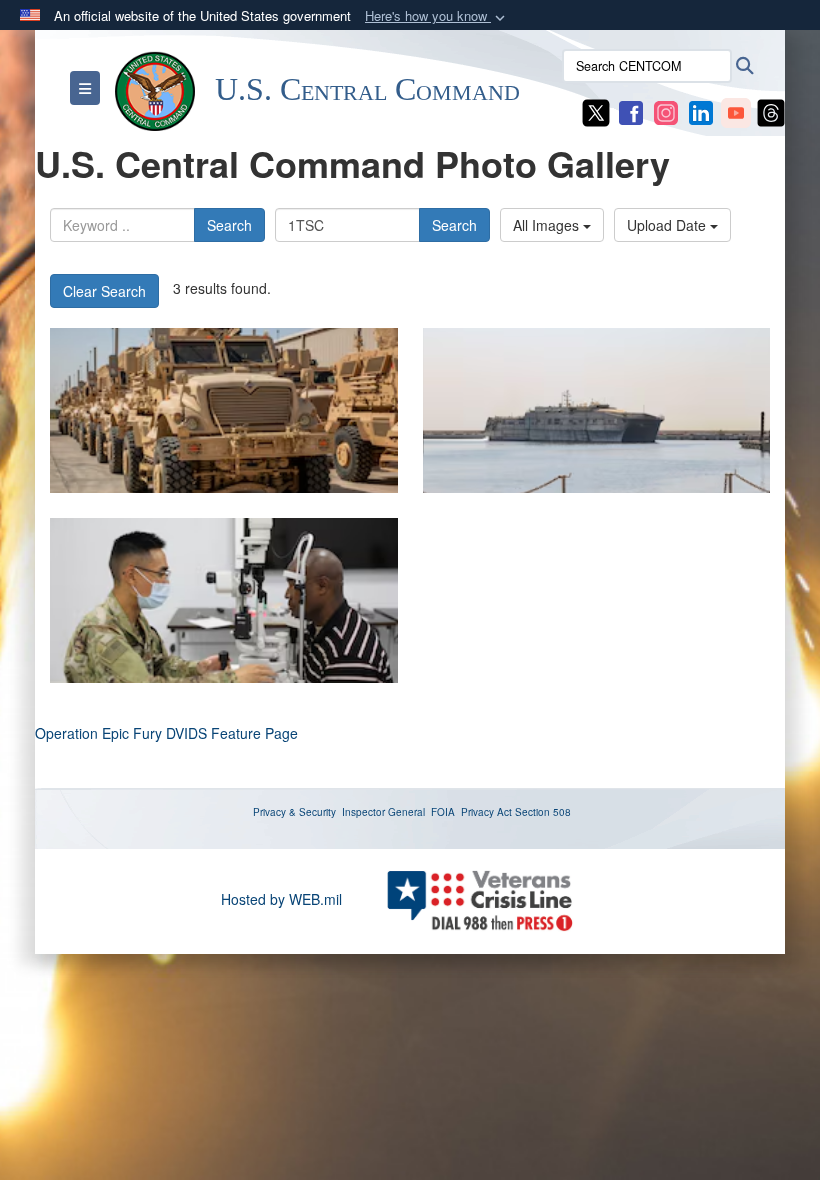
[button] (437, 16)
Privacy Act (486, 812)
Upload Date (668, 225)
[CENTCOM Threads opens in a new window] (771, 111)
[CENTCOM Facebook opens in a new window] (631, 111)
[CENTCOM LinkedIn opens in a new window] (701, 111)
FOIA (443, 812)
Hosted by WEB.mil (281, 899)
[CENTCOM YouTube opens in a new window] (736, 111)
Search (229, 225)
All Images (548, 225)
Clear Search (104, 291)
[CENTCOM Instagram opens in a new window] (666, 111)
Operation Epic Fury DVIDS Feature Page (166, 733)
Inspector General (383, 812)
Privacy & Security (294, 812)
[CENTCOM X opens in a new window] (596, 111)
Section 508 (543, 812)
